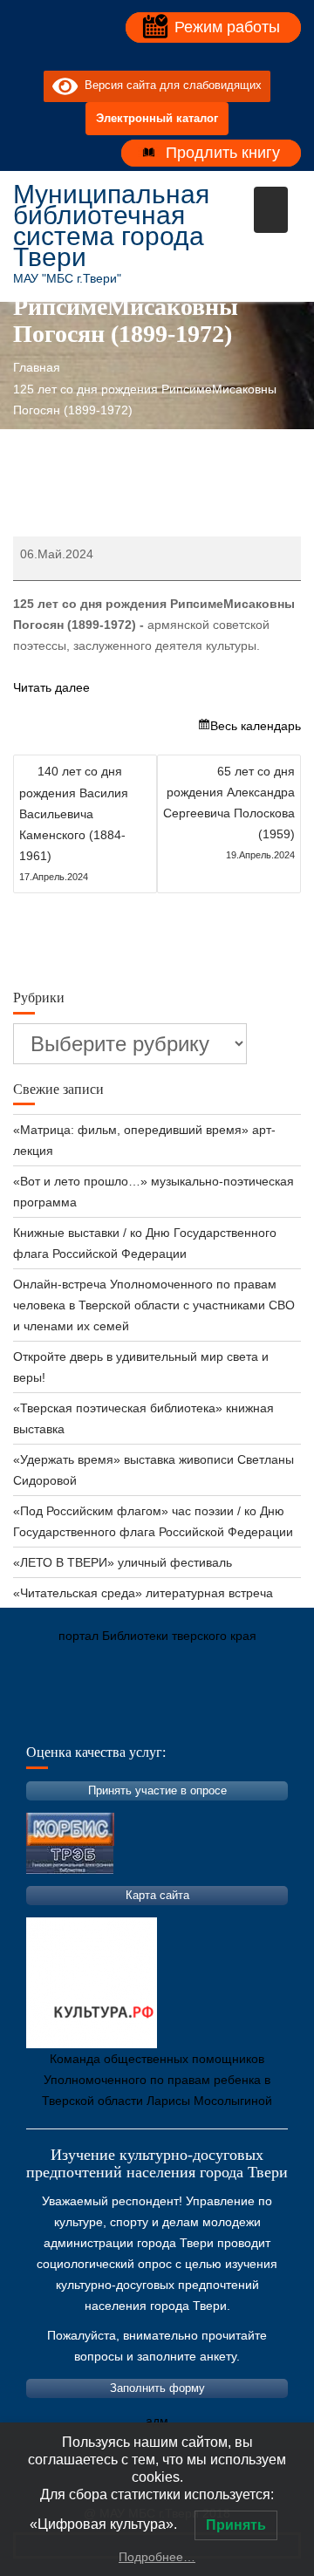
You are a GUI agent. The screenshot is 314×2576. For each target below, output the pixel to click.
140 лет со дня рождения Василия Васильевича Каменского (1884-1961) (74, 823)
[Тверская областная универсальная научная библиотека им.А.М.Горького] (157, 1718)
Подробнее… (157, 2557)
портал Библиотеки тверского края (157, 1636)
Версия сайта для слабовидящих (170, 86)
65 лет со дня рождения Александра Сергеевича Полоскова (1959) (229, 812)
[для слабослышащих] (173, 57)
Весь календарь (256, 726)
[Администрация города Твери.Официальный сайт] (52, 1718)
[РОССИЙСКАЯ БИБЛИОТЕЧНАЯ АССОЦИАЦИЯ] (209, 1718)
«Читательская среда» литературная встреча (143, 1593)
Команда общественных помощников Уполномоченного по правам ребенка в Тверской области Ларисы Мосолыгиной (157, 2080)
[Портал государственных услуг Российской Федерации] (105, 1718)
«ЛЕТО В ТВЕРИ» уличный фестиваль (123, 1562)
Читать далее (51, 687)
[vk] (141, 57)
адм (157, 2421)
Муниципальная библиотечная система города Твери (111, 225)
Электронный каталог (157, 118)
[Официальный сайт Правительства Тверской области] (262, 1718)
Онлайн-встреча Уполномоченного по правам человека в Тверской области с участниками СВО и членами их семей (154, 1305)
